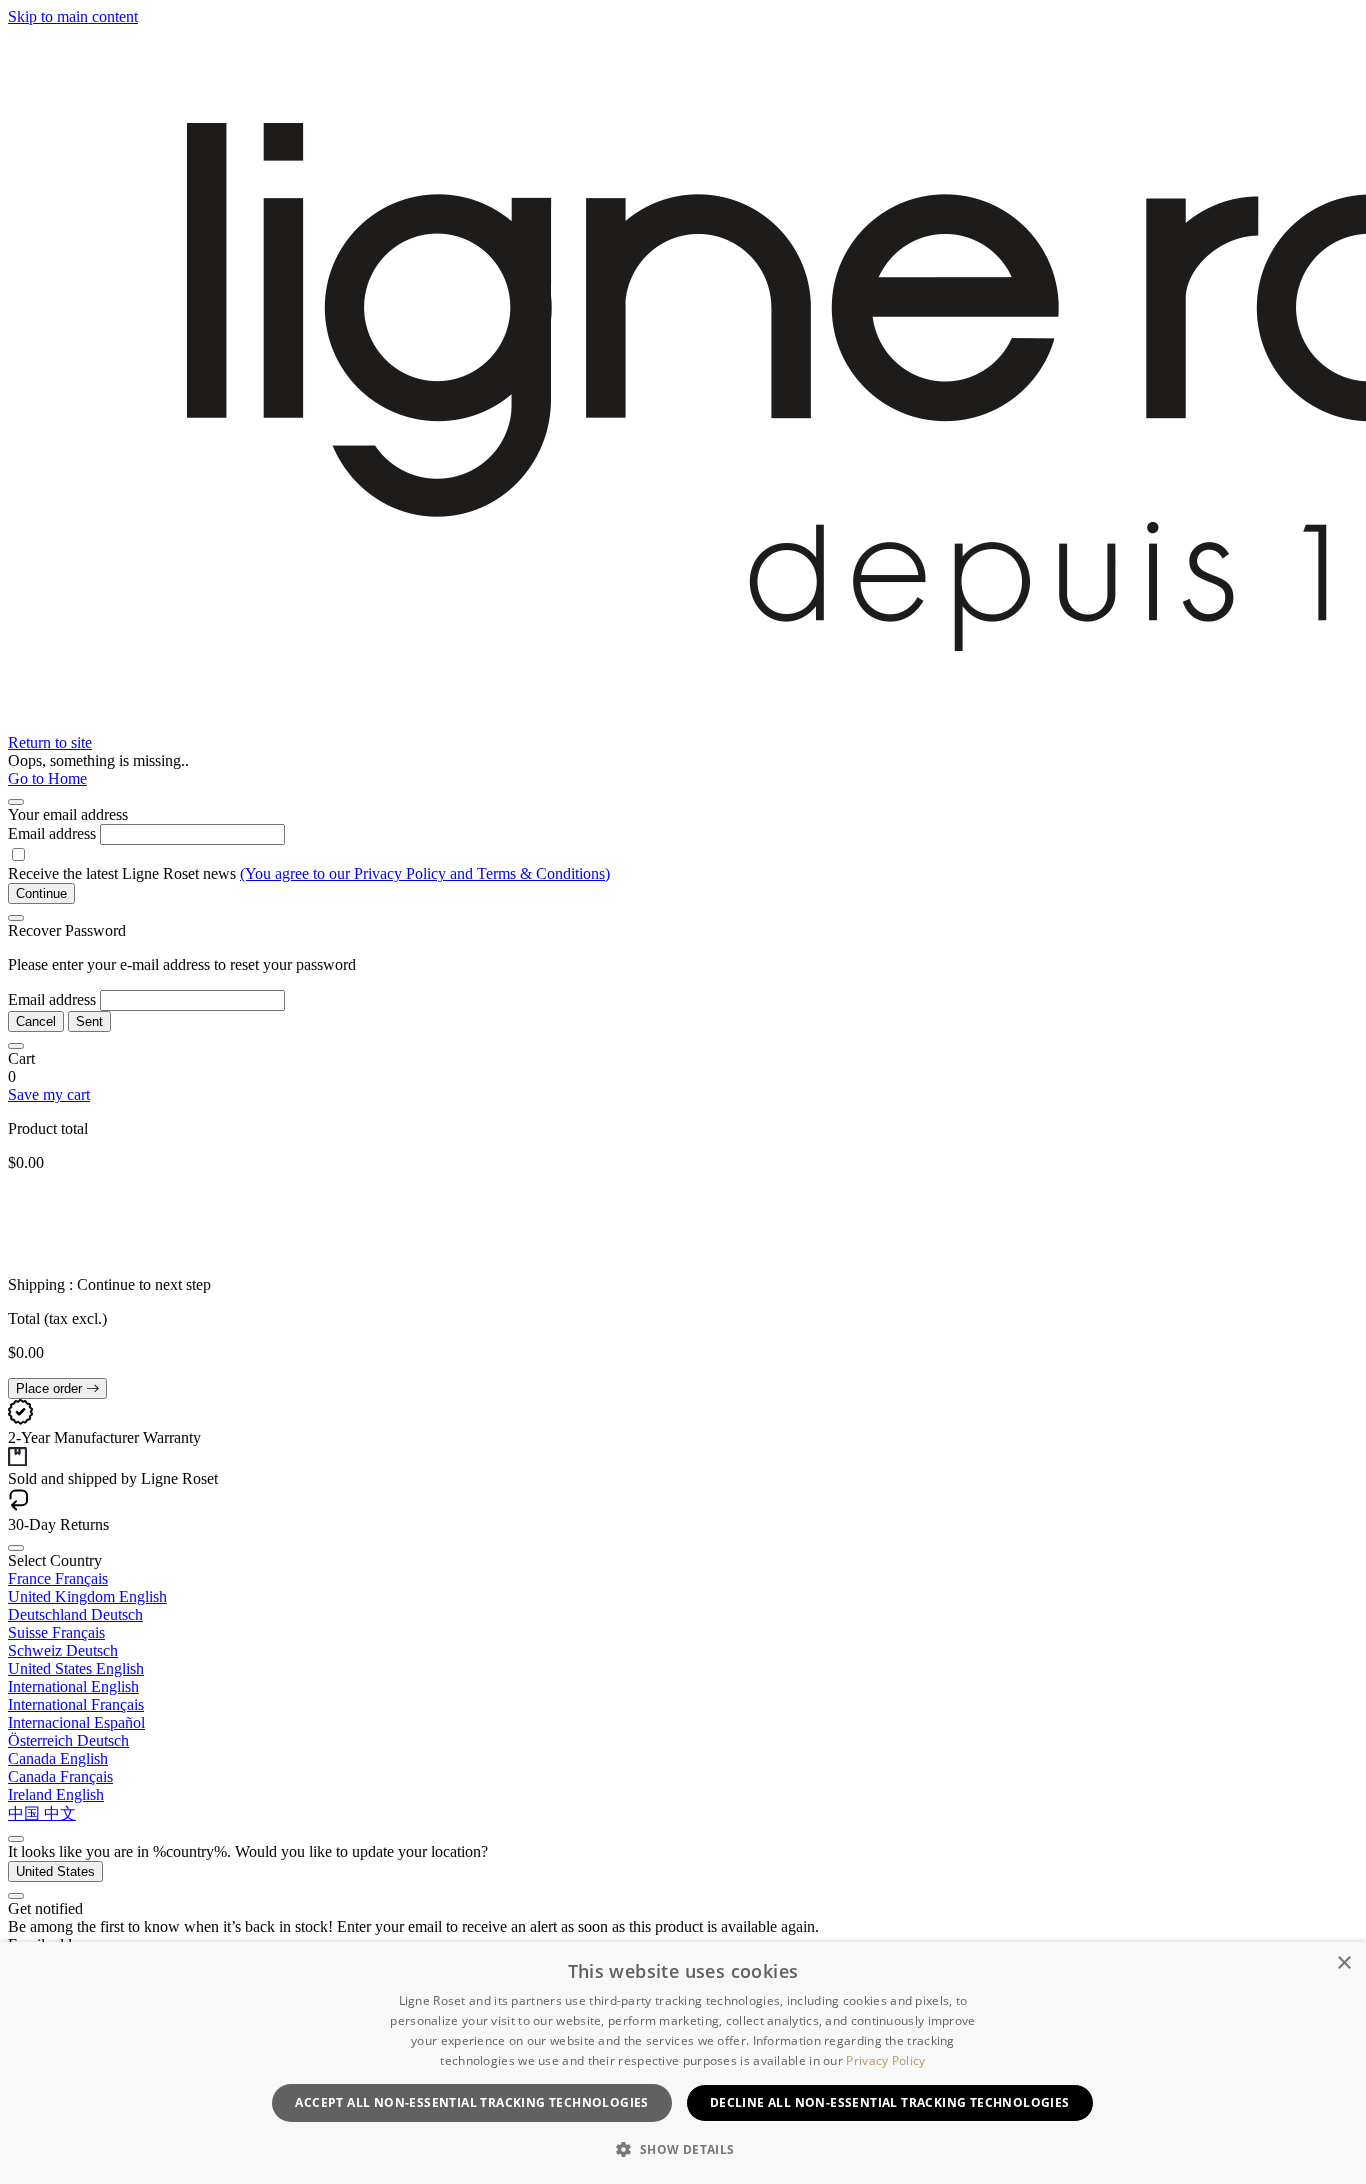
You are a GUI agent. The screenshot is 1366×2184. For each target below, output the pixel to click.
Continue (41, 893)
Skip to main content (73, 16)
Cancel (36, 1021)
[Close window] (16, 802)
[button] (682, 2148)
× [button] (1343, 1963)
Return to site (50, 742)
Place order (51, 1388)
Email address (52, 833)
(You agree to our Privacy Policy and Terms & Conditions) (425, 873)
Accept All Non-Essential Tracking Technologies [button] (471, 2102)
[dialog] (683, 2063)
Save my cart (49, 1094)
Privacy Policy (885, 2060)
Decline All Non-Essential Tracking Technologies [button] (890, 2102)
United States (55, 1871)
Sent (89, 1021)
